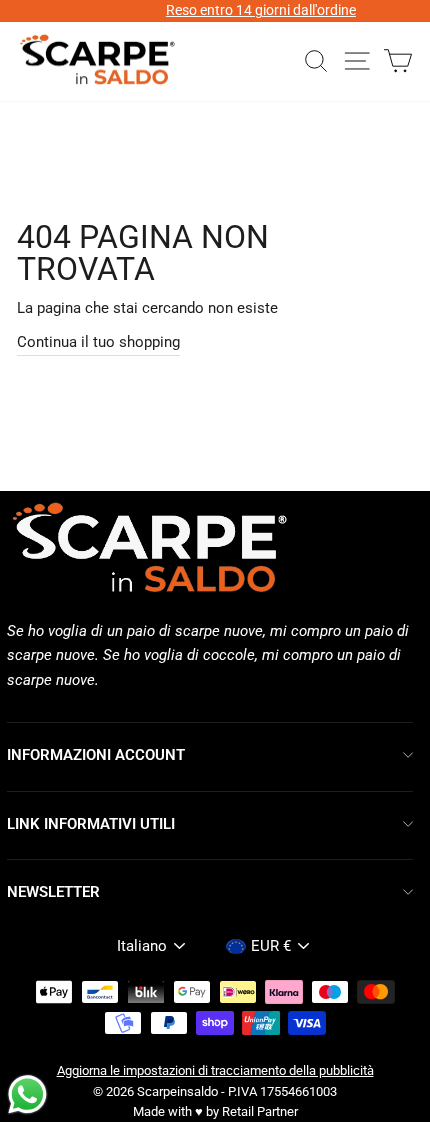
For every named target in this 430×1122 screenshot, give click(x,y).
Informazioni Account (96, 755)
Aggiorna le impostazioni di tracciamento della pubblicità (215, 1070)
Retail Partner (260, 1111)
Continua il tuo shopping (98, 342)
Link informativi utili (91, 824)
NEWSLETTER (53, 892)
